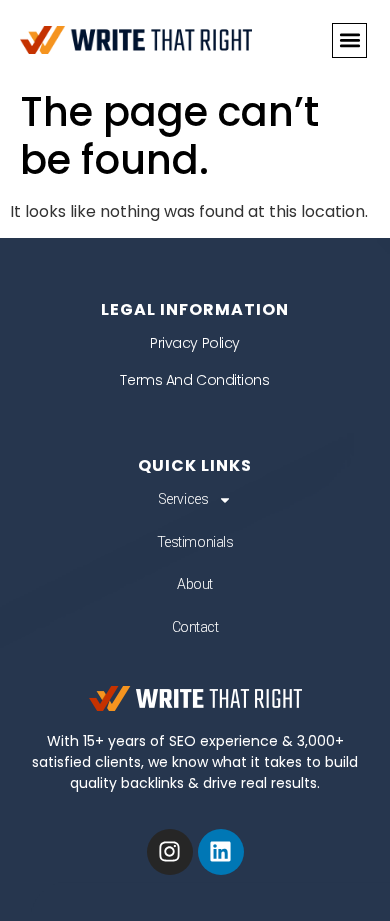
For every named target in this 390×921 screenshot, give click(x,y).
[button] (349, 40)
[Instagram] (170, 852)
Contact (195, 627)
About (195, 584)
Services (183, 499)
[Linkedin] (221, 852)
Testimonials (195, 542)
